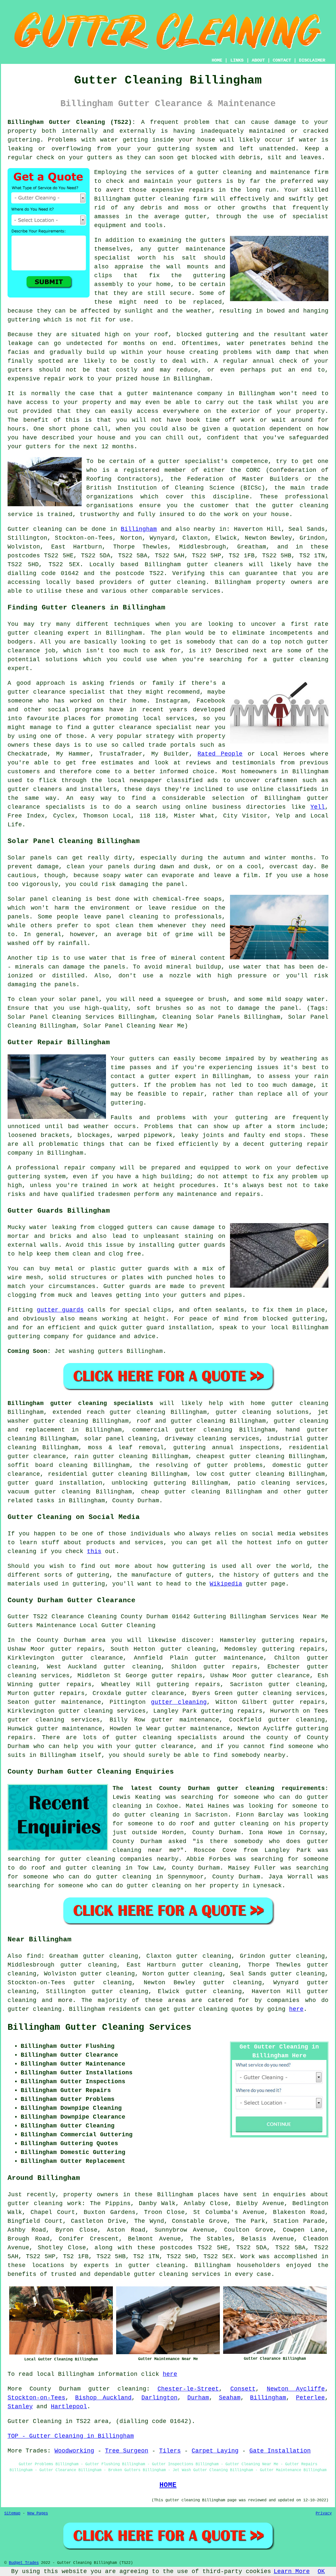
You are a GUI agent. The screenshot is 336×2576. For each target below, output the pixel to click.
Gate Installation (280, 2451)
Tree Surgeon (127, 2451)
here (296, 2009)
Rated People (220, 754)
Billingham (139, 529)
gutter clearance (92, 1658)
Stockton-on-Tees (36, 2398)
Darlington (159, 2398)
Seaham (230, 2398)
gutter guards (60, 1310)
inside (163, 140)
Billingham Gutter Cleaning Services (99, 2028)
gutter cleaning (161, 199)
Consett (243, 2389)
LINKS (237, 60)
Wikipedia (226, 1584)
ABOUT (258, 60)
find (34, 1956)
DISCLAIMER (312, 60)
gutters (213, 240)
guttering (24, 140)
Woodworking (74, 2451)
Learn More (292, 2571)
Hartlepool (69, 2407)
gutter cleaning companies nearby (119, 1859)
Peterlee (310, 2398)
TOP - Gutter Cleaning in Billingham (71, 2436)
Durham (198, 2398)
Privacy (324, 2513)
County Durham (136, 1501)
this (94, 1551)
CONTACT (282, 60)
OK (321, 2571)
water (236, 343)
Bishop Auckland (104, 2398)
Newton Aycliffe (296, 2389)
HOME (217, 60)
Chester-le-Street (188, 2389)
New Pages (38, 2513)
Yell (318, 807)
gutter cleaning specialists (166, 1738)
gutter (137, 394)
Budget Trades (24, 2563)
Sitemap (12, 2513)
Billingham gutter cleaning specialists (80, 1403)
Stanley (20, 2407)
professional (307, 497)
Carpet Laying (215, 2451)
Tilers (170, 2451)
